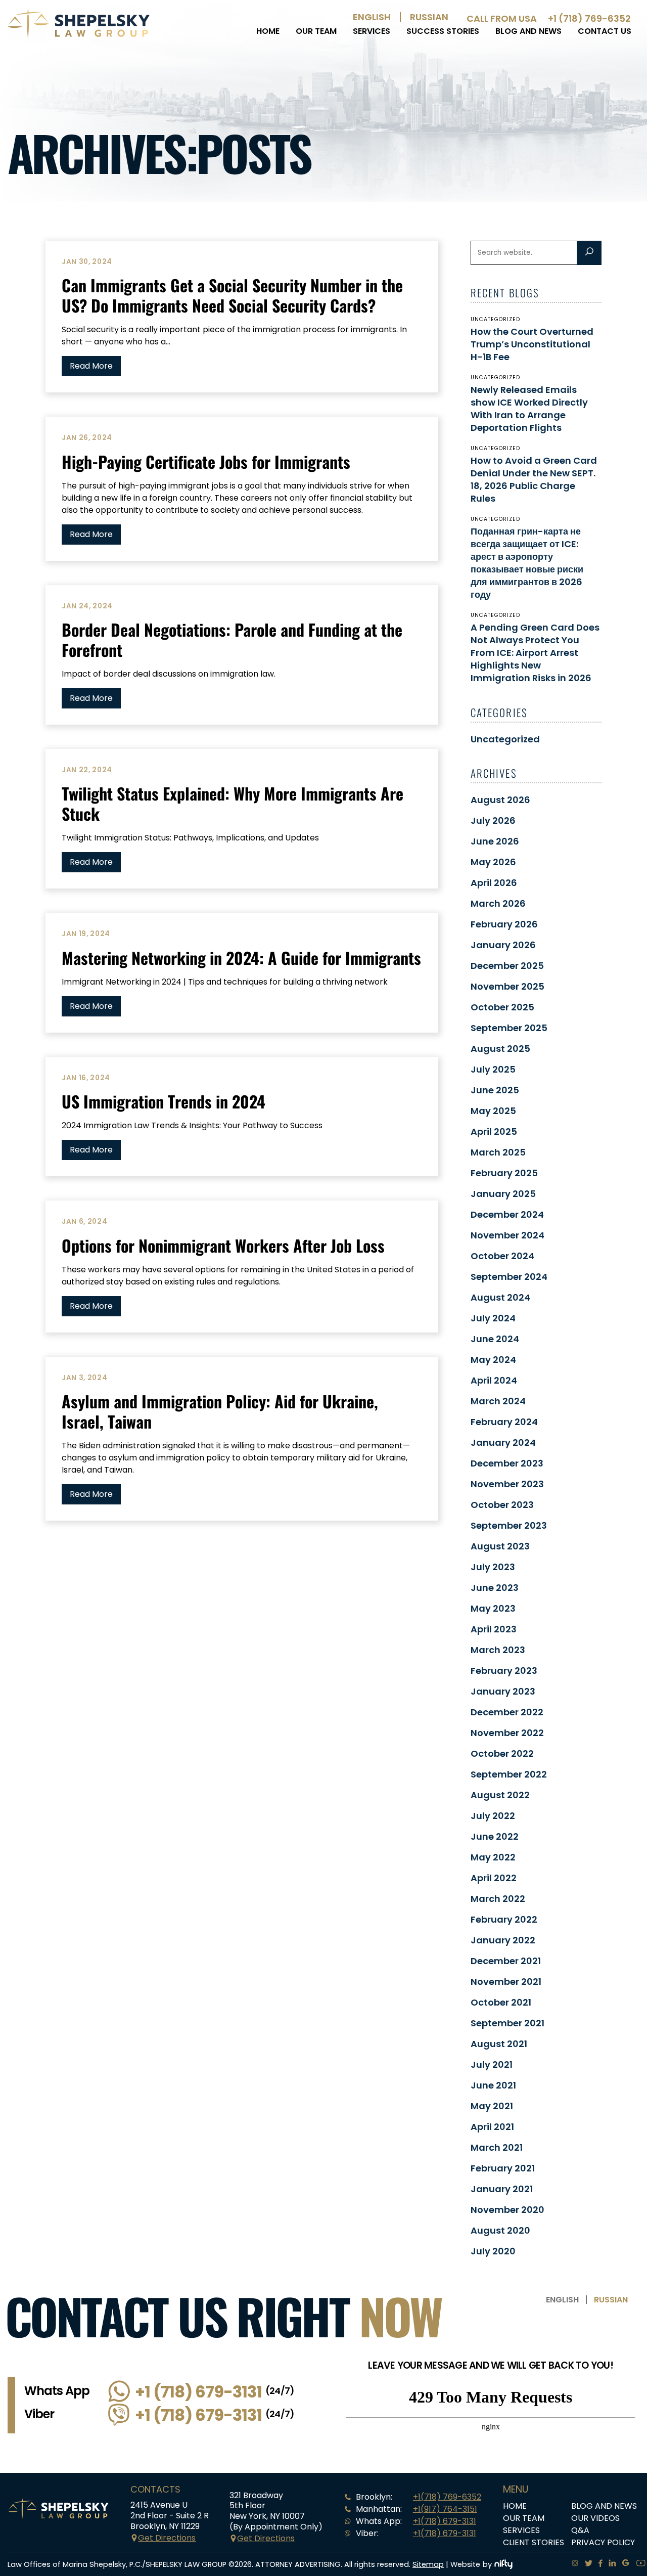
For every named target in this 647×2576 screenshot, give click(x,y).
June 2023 (495, 1588)
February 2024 (504, 1422)
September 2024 (509, 1277)
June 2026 (495, 841)
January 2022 (503, 1940)
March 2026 (498, 903)
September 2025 (509, 1028)
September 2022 (509, 1774)
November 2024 (507, 1235)
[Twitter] (586, 2564)
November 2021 (506, 1982)
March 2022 (498, 1899)
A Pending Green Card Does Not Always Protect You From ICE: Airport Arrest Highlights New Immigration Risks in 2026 (535, 653)
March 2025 (498, 1152)
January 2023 (503, 1691)
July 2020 (493, 2251)
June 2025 (495, 1090)
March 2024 (498, 1401)
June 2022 (495, 1836)
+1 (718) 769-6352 (589, 18)
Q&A (580, 2530)
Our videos (595, 2518)
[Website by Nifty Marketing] (503, 2564)
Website (465, 2564)
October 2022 (502, 1753)
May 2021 (492, 2106)
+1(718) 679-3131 (445, 2521)
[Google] (623, 2564)
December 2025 (507, 966)
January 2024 (503, 1442)
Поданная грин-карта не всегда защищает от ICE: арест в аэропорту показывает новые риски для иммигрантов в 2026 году (527, 563)
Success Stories (443, 31)
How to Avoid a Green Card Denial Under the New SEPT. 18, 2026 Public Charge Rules (534, 479)
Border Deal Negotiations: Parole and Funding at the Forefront (232, 639)
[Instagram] (572, 2564)
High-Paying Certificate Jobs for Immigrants (206, 461)
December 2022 (507, 1712)
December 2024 (507, 1214)
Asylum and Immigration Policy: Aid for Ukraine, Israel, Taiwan (220, 1411)
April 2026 (494, 883)
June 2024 (495, 1339)
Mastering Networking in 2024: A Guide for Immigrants (241, 958)
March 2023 (498, 1650)
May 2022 (493, 1857)
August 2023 (500, 1546)
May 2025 (493, 1111)
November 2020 (507, 2210)
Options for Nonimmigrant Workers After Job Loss (223, 1245)
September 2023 (509, 1525)
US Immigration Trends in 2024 (164, 1101)
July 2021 (492, 2064)
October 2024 (502, 1256)
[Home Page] (79, 37)
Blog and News (528, 31)
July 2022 (493, 1816)
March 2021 (497, 2147)
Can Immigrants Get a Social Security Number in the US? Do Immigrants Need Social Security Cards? (232, 295)
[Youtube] (638, 2564)
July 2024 (493, 1318)
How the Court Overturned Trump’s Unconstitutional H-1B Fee (532, 344)
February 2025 (504, 1173)
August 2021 (499, 2044)
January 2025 (503, 1194)
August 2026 (500, 800)
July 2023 (493, 1567)
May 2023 (493, 1608)
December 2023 (507, 1463)
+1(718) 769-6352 (447, 2497)
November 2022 (507, 1733)
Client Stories (534, 2542)
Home (268, 31)
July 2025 (493, 1069)
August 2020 (500, 2230)
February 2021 (503, 2168)
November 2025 (507, 986)
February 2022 (504, 1919)
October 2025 (502, 1007)
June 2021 (493, 2085)
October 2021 (501, 2002)
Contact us (605, 31)
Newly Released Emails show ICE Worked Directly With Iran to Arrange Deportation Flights (529, 409)
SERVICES (372, 31)
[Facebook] (597, 2564)
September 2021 (507, 2023)
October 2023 (502, 1505)
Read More (91, 366)
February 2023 (504, 1671)
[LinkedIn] (609, 2564)
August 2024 (500, 1297)
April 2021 (492, 2127)
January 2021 (502, 2189)
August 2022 (500, 1795)
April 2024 (494, 1380)
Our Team (316, 31)
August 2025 (500, 1049)
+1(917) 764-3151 (445, 2509)
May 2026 (493, 862)
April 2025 (494, 1131)
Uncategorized (505, 739)
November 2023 (507, 1484)
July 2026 (493, 820)
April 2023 (494, 1629)
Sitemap (428, 2564)
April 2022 (494, 1878)
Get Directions (167, 2538)
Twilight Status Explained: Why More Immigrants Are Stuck (233, 803)
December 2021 (506, 1961)
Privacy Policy (603, 2542)
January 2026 (503, 945)
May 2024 (493, 1360)
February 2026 (504, 924)
